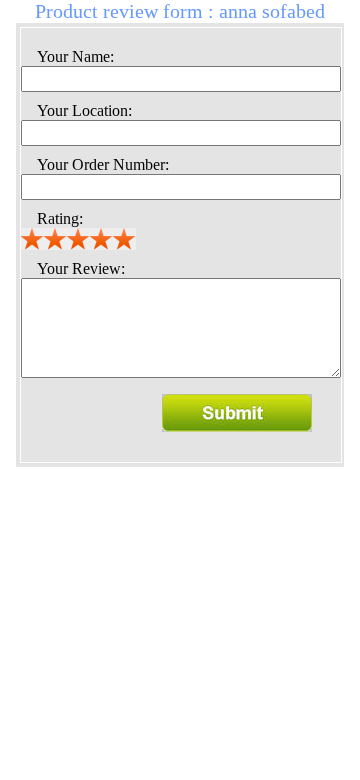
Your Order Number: (103, 164)
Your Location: (84, 110)
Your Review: (81, 268)
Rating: (60, 218)
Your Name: (75, 56)
